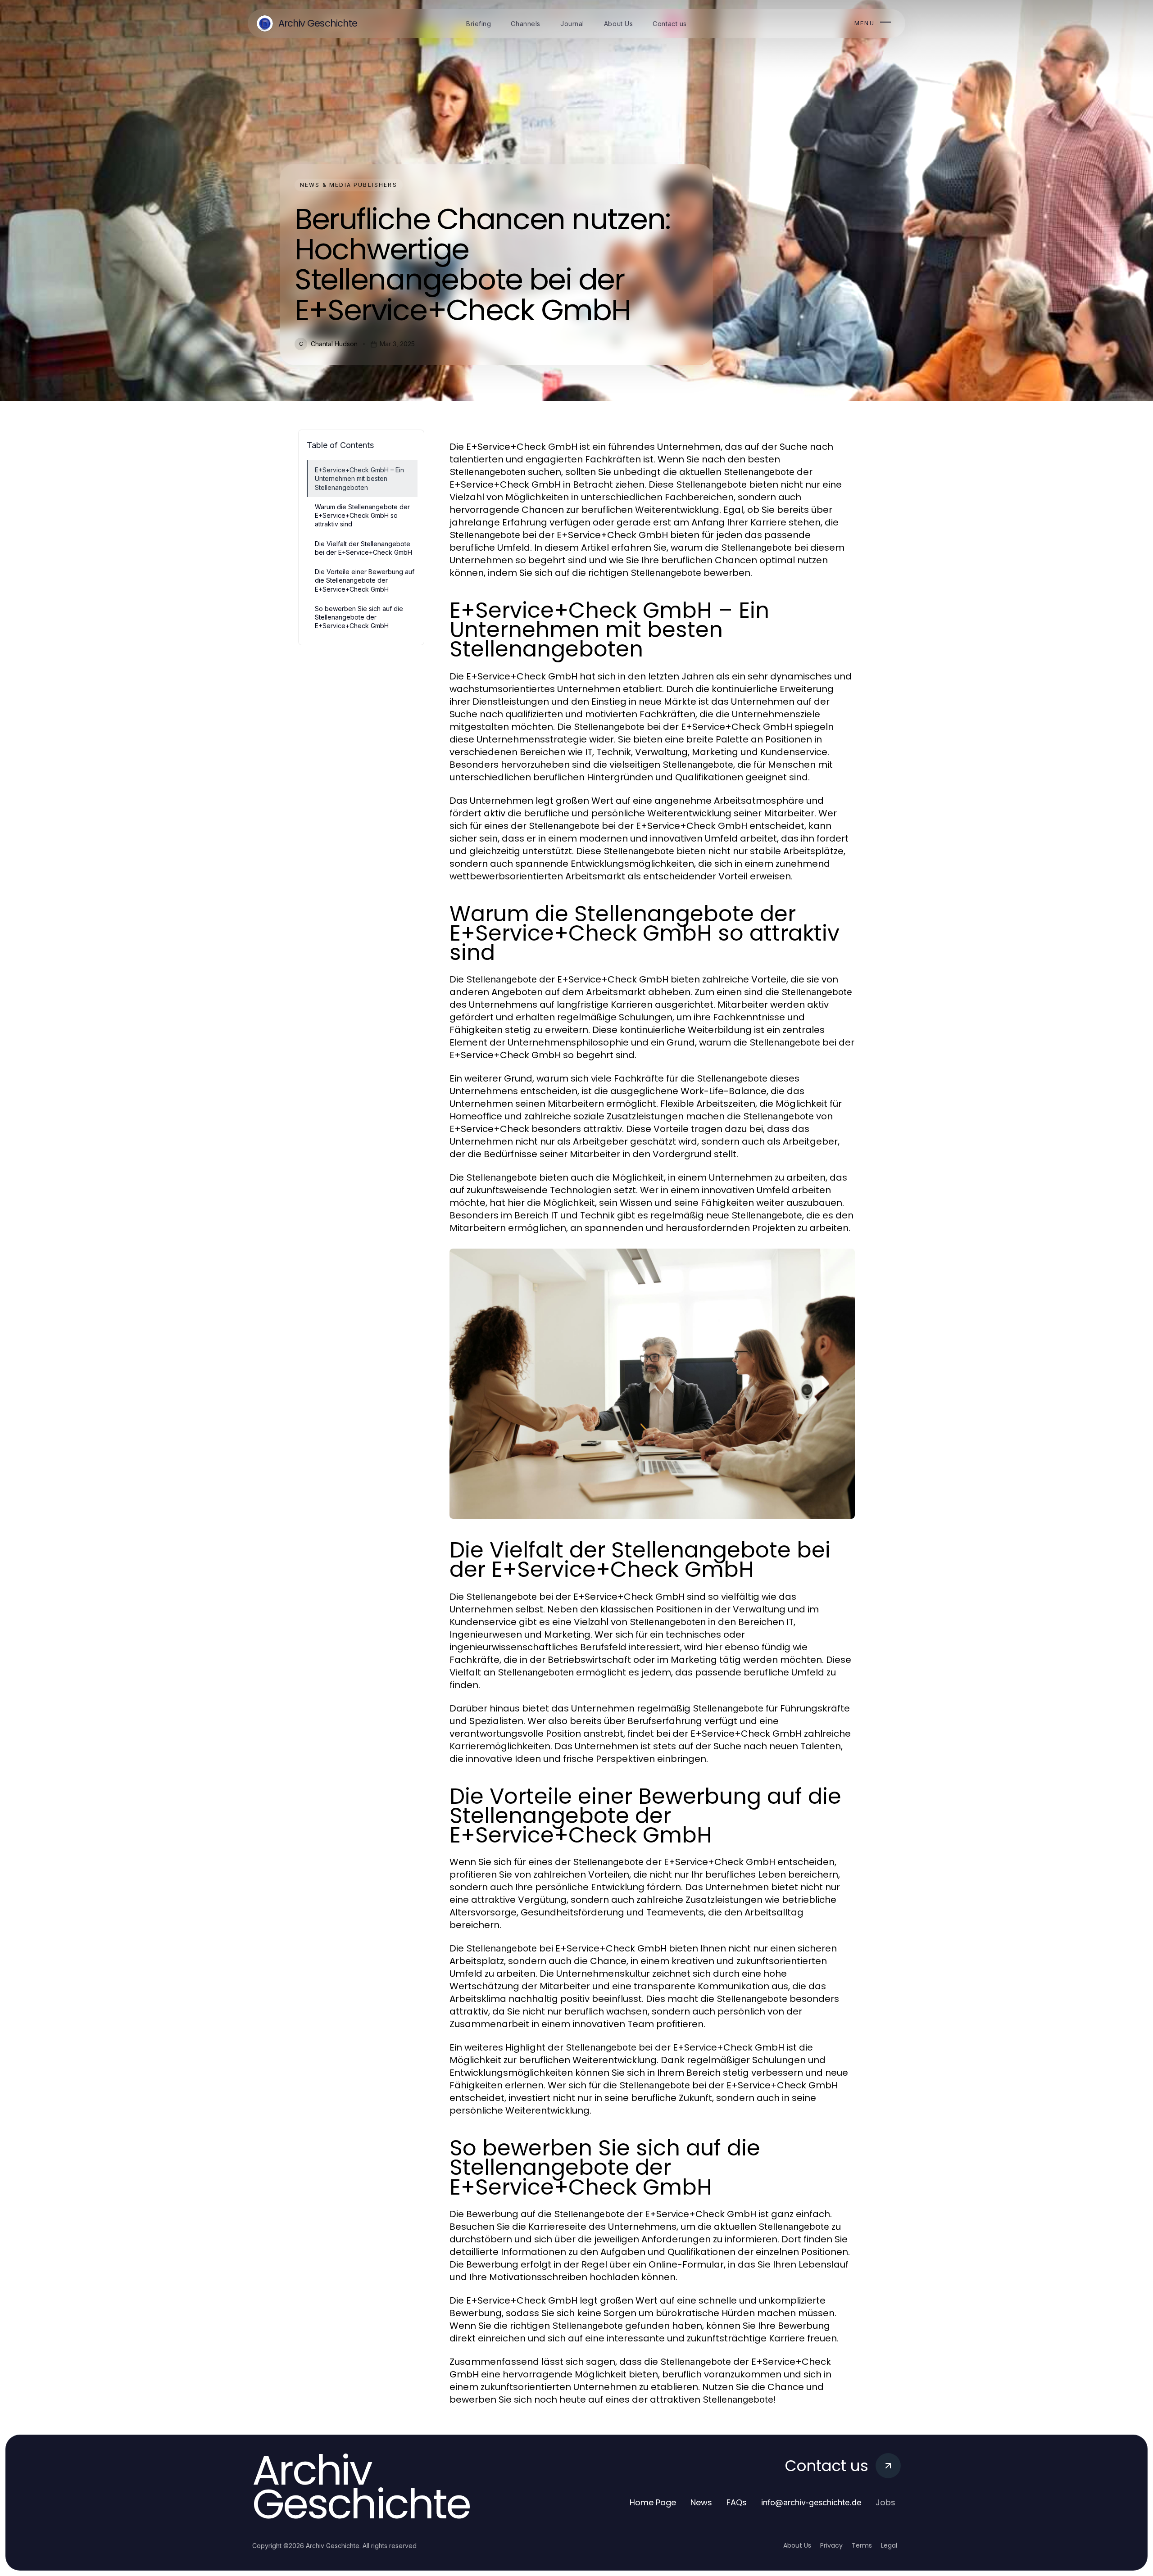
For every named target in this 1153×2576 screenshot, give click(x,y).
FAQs (737, 2502)
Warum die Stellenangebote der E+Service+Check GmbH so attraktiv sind (362, 516)
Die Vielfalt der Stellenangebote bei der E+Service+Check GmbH (363, 548)
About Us (797, 2545)
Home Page (653, 2502)
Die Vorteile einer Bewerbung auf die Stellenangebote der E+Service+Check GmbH (365, 580)
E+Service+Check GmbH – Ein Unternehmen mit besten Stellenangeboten (359, 479)
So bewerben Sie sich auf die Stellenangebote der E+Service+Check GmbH (359, 617)
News (701, 2502)
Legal (889, 2545)
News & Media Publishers (349, 185)
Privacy (831, 2545)
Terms (862, 2545)
